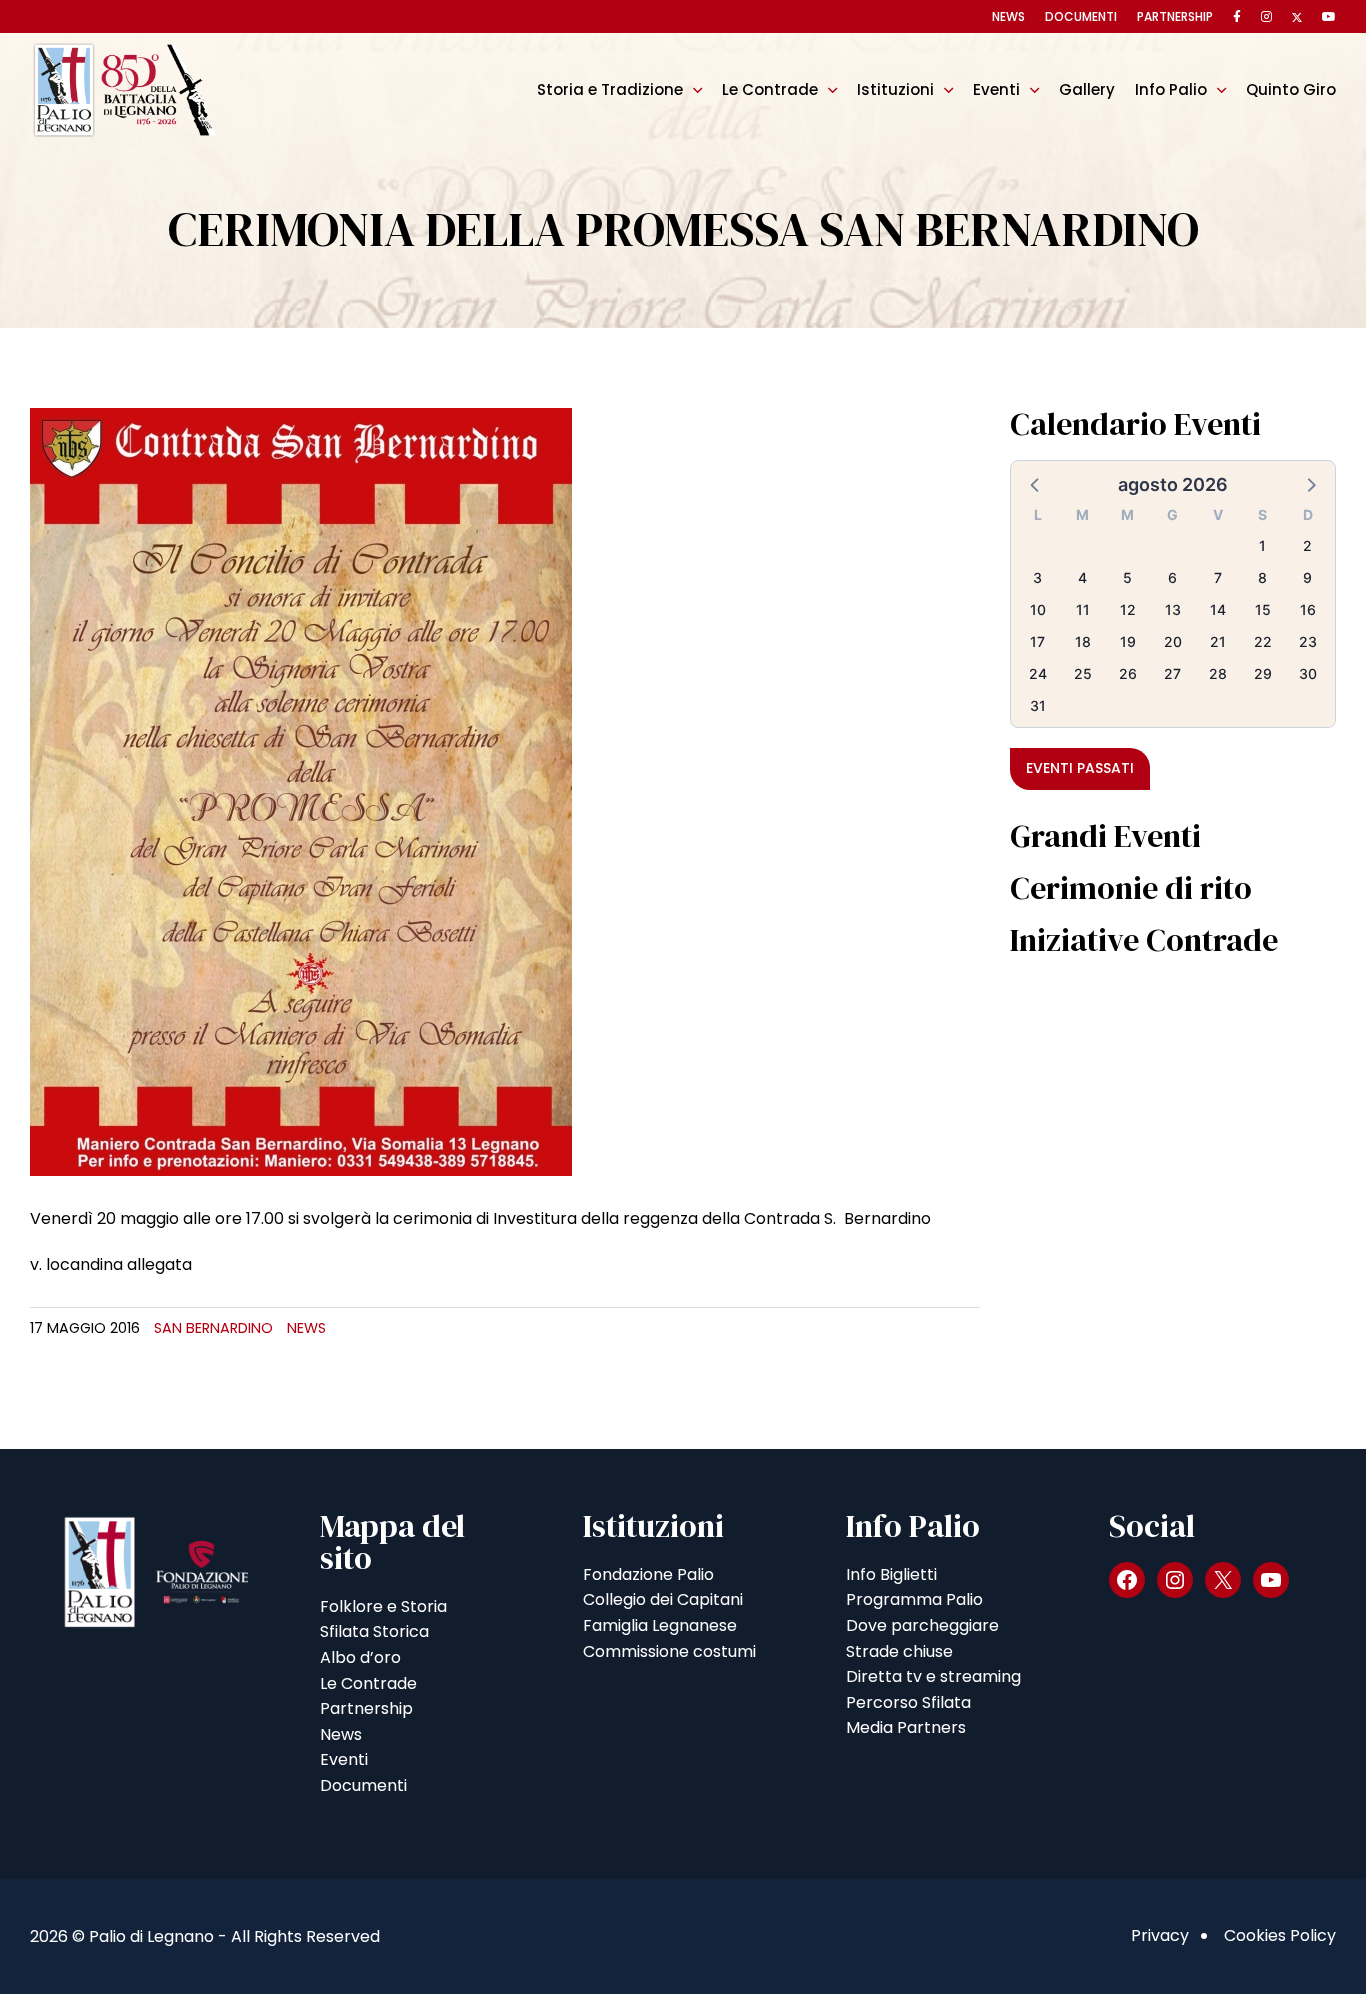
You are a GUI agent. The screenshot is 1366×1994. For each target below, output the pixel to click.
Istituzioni (895, 89)
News (1008, 16)
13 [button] (1173, 609)
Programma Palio (914, 1599)
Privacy (1160, 1935)
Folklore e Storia (383, 1606)
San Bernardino (213, 1328)
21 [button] (1218, 641)
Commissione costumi (669, 1651)
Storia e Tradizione (610, 89)
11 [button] (1083, 609)
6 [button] (1172, 577)
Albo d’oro (360, 1657)
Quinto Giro (1291, 89)
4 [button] (1082, 577)
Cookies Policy (1280, 1935)
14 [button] (1218, 609)
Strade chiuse (899, 1651)
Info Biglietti (891, 1574)
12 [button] (1128, 609)
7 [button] (1218, 577)
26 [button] (1128, 673)
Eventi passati (1080, 768)
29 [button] (1263, 673)
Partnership (1175, 16)
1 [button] (1262, 545)
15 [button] (1263, 609)
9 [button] (1307, 577)
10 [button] (1038, 609)
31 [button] (1038, 705)
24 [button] (1038, 673)
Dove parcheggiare (922, 1625)
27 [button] (1172, 673)
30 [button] (1308, 673)
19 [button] (1128, 641)
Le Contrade (770, 89)
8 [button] (1262, 577)
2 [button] (1307, 545)
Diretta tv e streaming (933, 1676)
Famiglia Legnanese (660, 1625)
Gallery (1087, 89)
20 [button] (1173, 641)
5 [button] (1127, 577)
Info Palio (1171, 89)
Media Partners (906, 1727)
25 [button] (1083, 673)
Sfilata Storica (374, 1631)
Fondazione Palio (648, 1574)
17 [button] (1037, 641)
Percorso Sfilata (908, 1702)
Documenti (1081, 16)
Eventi (996, 89)
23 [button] (1308, 641)
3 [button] (1037, 577)
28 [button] (1218, 673)
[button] (1036, 484)
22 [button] (1263, 641)
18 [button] (1083, 641)
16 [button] (1308, 609)
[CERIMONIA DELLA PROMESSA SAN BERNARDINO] (301, 790)
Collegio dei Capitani (663, 1599)
